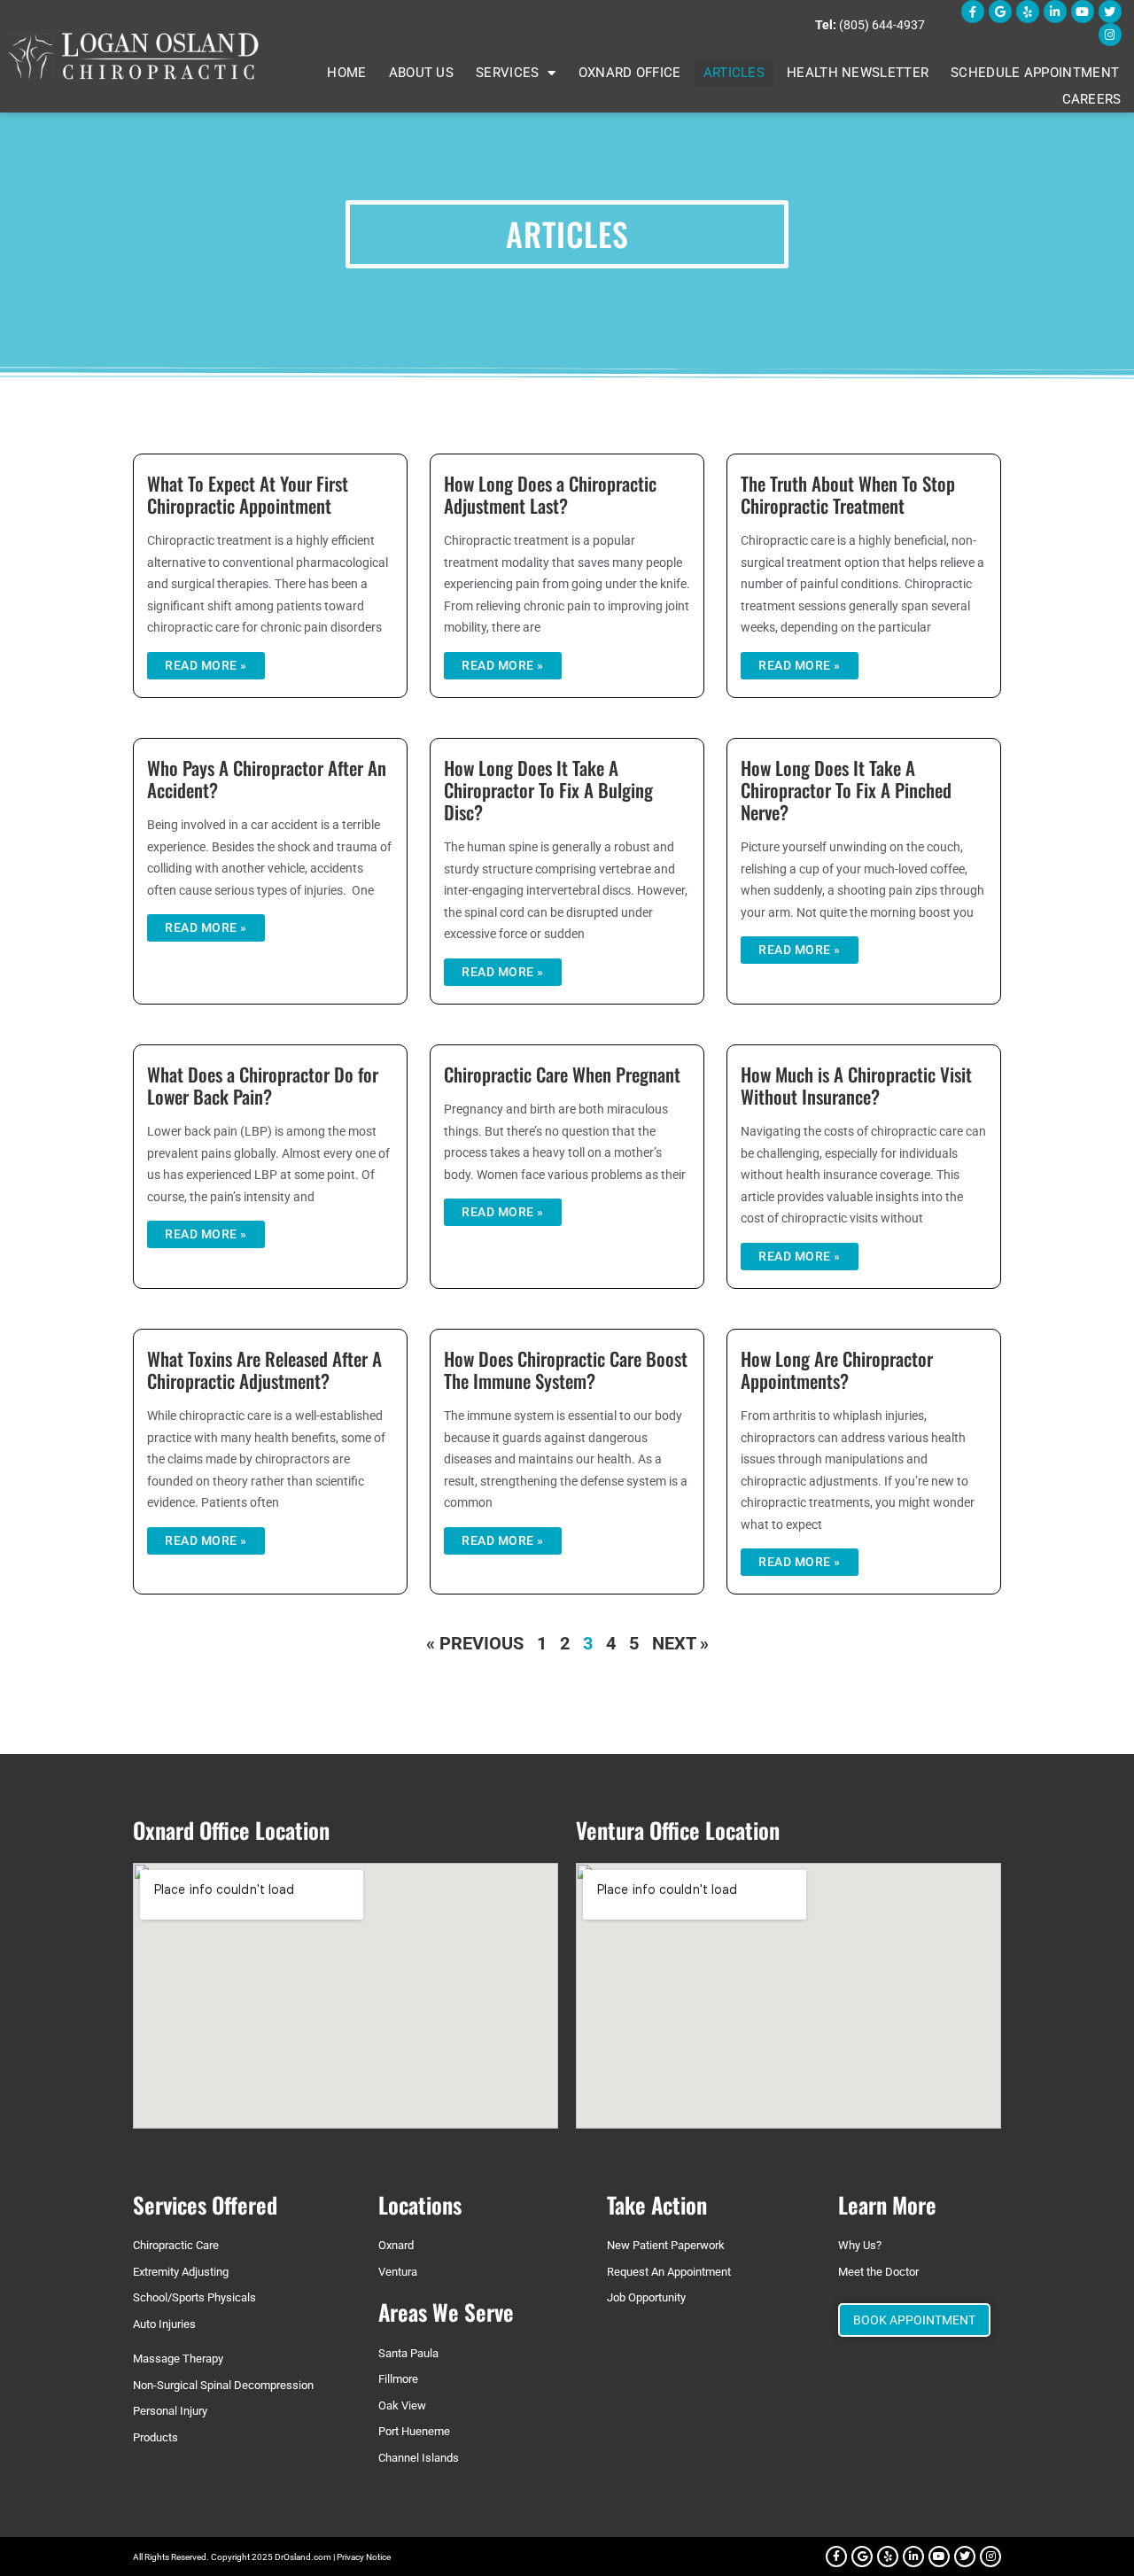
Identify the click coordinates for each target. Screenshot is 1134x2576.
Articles (734, 73)
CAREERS (1092, 99)
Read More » (206, 665)
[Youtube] (1083, 12)
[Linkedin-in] (1055, 12)
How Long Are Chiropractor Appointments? (837, 1369)
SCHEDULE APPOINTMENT (1035, 73)
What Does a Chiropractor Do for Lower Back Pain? (263, 1085)
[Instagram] (1110, 35)
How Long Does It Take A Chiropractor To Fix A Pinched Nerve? (846, 790)
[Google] (1000, 12)
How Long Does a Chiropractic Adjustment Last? (550, 494)
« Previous (475, 1643)
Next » (680, 1643)
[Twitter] (1110, 12)
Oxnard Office (630, 73)
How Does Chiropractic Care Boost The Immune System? (566, 1369)
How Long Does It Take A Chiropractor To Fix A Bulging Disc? (548, 790)
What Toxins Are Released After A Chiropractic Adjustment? (264, 1369)
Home (346, 73)
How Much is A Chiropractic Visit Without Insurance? (856, 1085)
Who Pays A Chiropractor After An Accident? (267, 779)
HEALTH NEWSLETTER (858, 73)
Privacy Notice (364, 2557)
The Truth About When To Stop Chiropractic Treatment (848, 494)
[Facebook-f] (973, 12)
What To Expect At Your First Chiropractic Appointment (248, 494)
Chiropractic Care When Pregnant (562, 1074)
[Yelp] (1028, 12)
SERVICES (507, 73)
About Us (421, 73)
